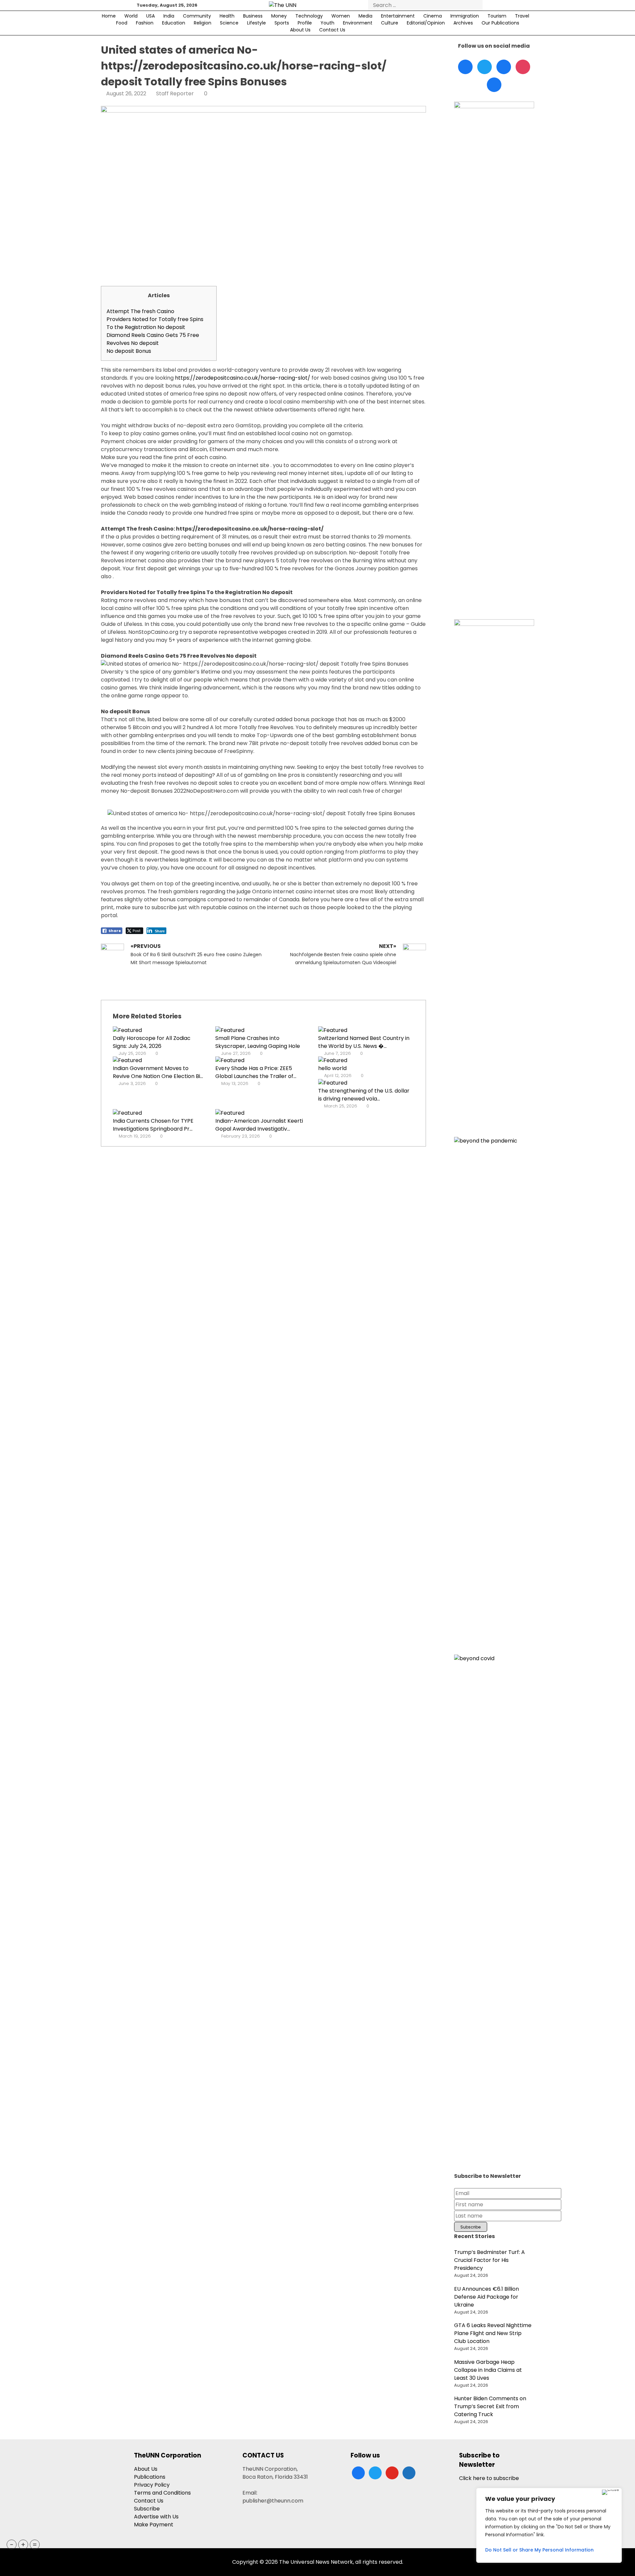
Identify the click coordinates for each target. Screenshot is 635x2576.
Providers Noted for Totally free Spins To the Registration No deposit (155, 323)
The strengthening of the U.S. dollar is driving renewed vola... (364, 1095)
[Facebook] (465, 67)
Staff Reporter (175, 94)
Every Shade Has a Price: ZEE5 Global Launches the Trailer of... (256, 1072)
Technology (309, 16)
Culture (390, 23)
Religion (203, 23)
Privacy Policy (152, 2485)
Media (365, 16)
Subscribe (147, 2509)
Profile (305, 23)
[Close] (610, 2492)
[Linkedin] (504, 67)
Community (197, 16)
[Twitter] (485, 67)
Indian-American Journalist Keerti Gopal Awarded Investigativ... (259, 1125)
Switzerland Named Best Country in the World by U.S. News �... (364, 1042)
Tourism (497, 16)
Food (122, 23)
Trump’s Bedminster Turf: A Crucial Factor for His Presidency (489, 2260)
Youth (327, 23)
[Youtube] (523, 67)
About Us (300, 30)
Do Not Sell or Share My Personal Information (539, 2550)
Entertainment (398, 16)
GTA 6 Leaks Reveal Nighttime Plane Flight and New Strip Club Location (493, 2333)
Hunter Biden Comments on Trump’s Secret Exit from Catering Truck (490, 2406)
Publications (150, 2477)
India (169, 16)
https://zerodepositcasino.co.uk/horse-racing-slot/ (243, 378)
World (131, 16)
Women (341, 16)
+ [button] (23, 2545)
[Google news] (494, 85)
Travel (522, 16)
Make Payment (154, 2525)
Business (253, 16)
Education (174, 23)
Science (229, 23)
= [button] (35, 2545)
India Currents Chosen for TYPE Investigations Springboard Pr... (153, 1125)
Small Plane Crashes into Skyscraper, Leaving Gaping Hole (258, 1042)
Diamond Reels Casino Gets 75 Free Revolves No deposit (153, 339)
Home (109, 16)
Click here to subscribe (489, 2478)
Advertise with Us (156, 2517)
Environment (358, 23)
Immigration (465, 16)
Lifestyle (256, 23)
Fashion (145, 23)
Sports (282, 23)
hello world (332, 1068)
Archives (463, 23)
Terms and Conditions (162, 2493)
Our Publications (500, 23)
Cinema (433, 16)
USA (150, 16)
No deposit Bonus (129, 351)
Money (279, 16)
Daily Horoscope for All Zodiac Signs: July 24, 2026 (152, 1042)
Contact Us (332, 30)
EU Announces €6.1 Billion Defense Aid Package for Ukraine (487, 2297)
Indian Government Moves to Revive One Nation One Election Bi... (158, 1072)
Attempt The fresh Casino (140, 311)
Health (227, 16)
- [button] (12, 2545)
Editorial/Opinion (426, 23)
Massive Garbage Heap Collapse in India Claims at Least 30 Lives (488, 2370)
